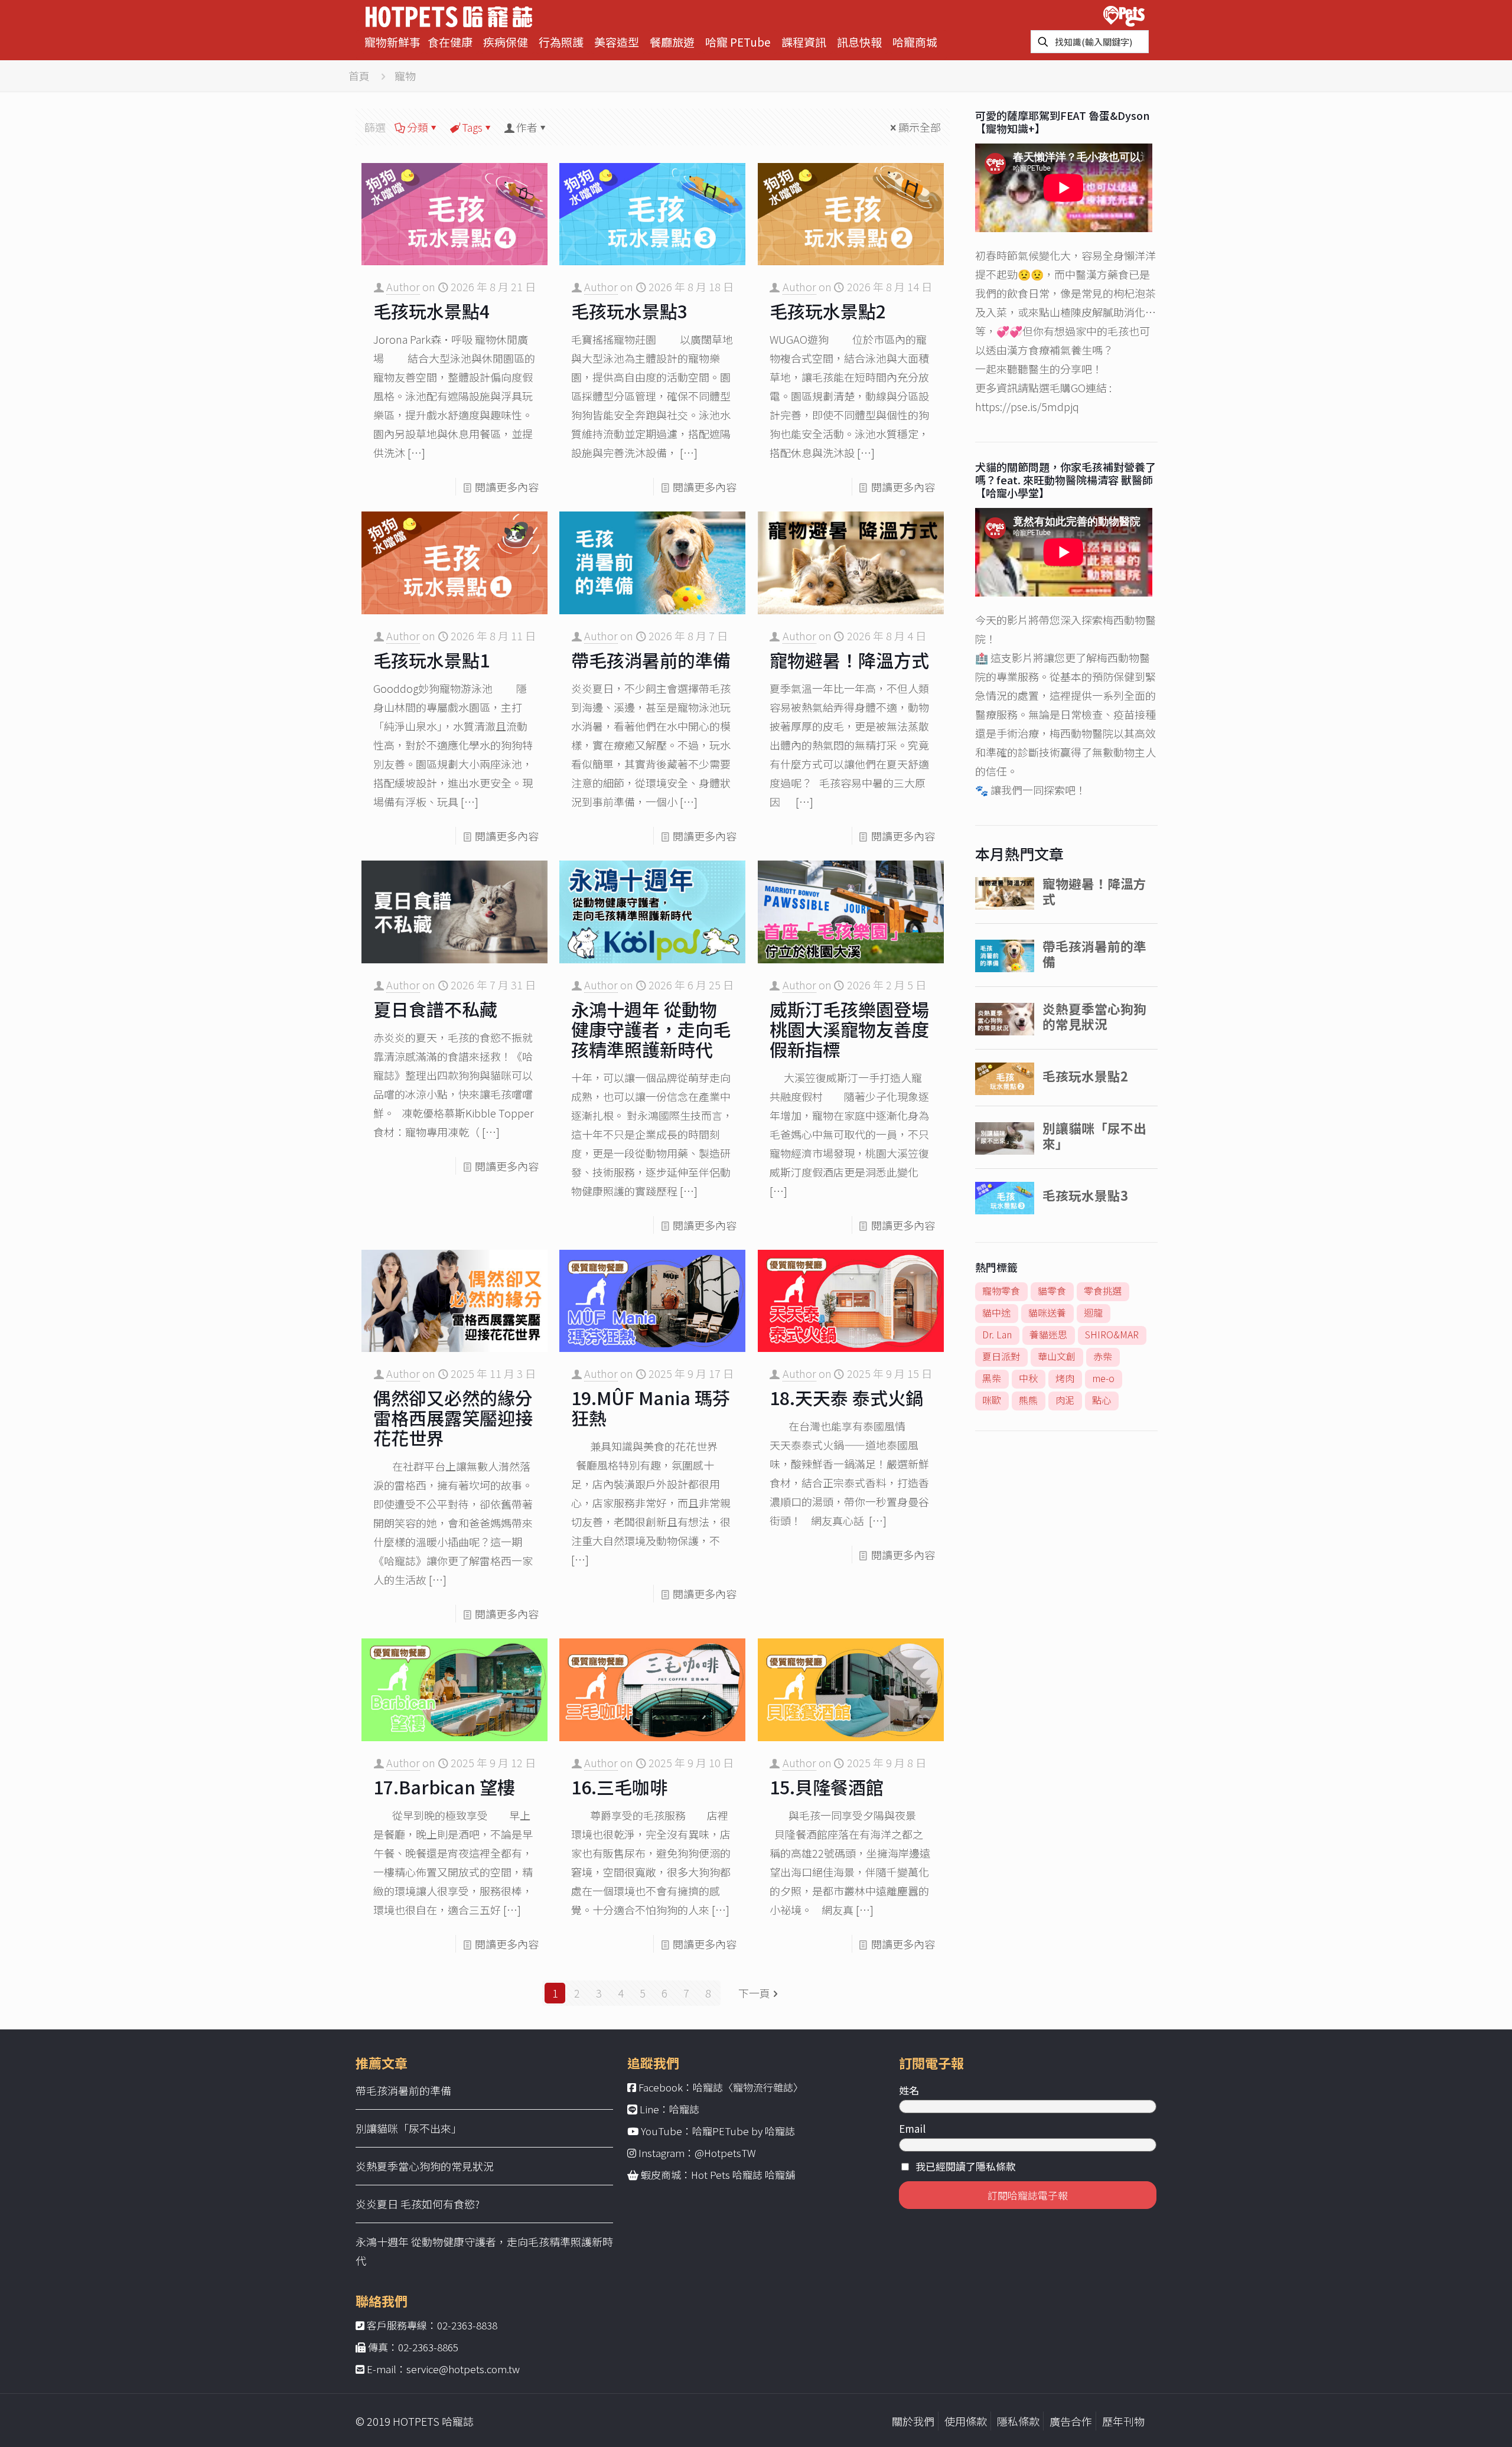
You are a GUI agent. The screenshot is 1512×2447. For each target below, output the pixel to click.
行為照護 (561, 42)
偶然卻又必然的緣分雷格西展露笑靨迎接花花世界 (453, 1418)
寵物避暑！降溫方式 (849, 660)
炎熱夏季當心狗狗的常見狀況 (425, 2166)
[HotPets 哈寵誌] (449, 15)
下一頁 (754, 1993)
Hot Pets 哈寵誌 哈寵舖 (743, 2174)
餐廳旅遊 (672, 42)
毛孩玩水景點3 (629, 311)
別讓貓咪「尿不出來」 (409, 2128)
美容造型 (617, 42)
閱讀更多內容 (507, 487)
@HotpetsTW (725, 2153)
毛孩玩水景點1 (431, 660)
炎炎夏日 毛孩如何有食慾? (418, 2204)
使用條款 (966, 2421)
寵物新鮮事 (392, 42)
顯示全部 (920, 127)
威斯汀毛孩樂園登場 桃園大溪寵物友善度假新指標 (849, 1029)
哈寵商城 (915, 42)
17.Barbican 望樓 (444, 1787)
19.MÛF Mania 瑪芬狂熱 (651, 1407)
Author (403, 286)
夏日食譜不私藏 (435, 1009)
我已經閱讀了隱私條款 (966, 2166)
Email (912, 2128)
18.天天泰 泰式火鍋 (846, 1397)
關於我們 (913, 2421)
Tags (472, 127)
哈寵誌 (684, 2109)
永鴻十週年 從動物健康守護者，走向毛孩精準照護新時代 (651, 1029)
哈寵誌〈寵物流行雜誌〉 (748, 2087)
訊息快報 (859, 42)
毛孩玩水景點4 (431, 311)
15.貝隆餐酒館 (827, 1787)
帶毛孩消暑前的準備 (651, 660)
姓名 (909, 2090)
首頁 (359, 76)
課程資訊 (804, 42)
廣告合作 (1071, 2421)
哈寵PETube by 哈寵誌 (744, 2131)
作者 (527, 127)
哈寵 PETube (738, 42)
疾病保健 (506, 42)
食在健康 (450, 42)
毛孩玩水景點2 (828, 311)
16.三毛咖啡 (619, 1787)
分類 (418, 127)
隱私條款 (1018, 2421)
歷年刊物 (1123, 2421)
